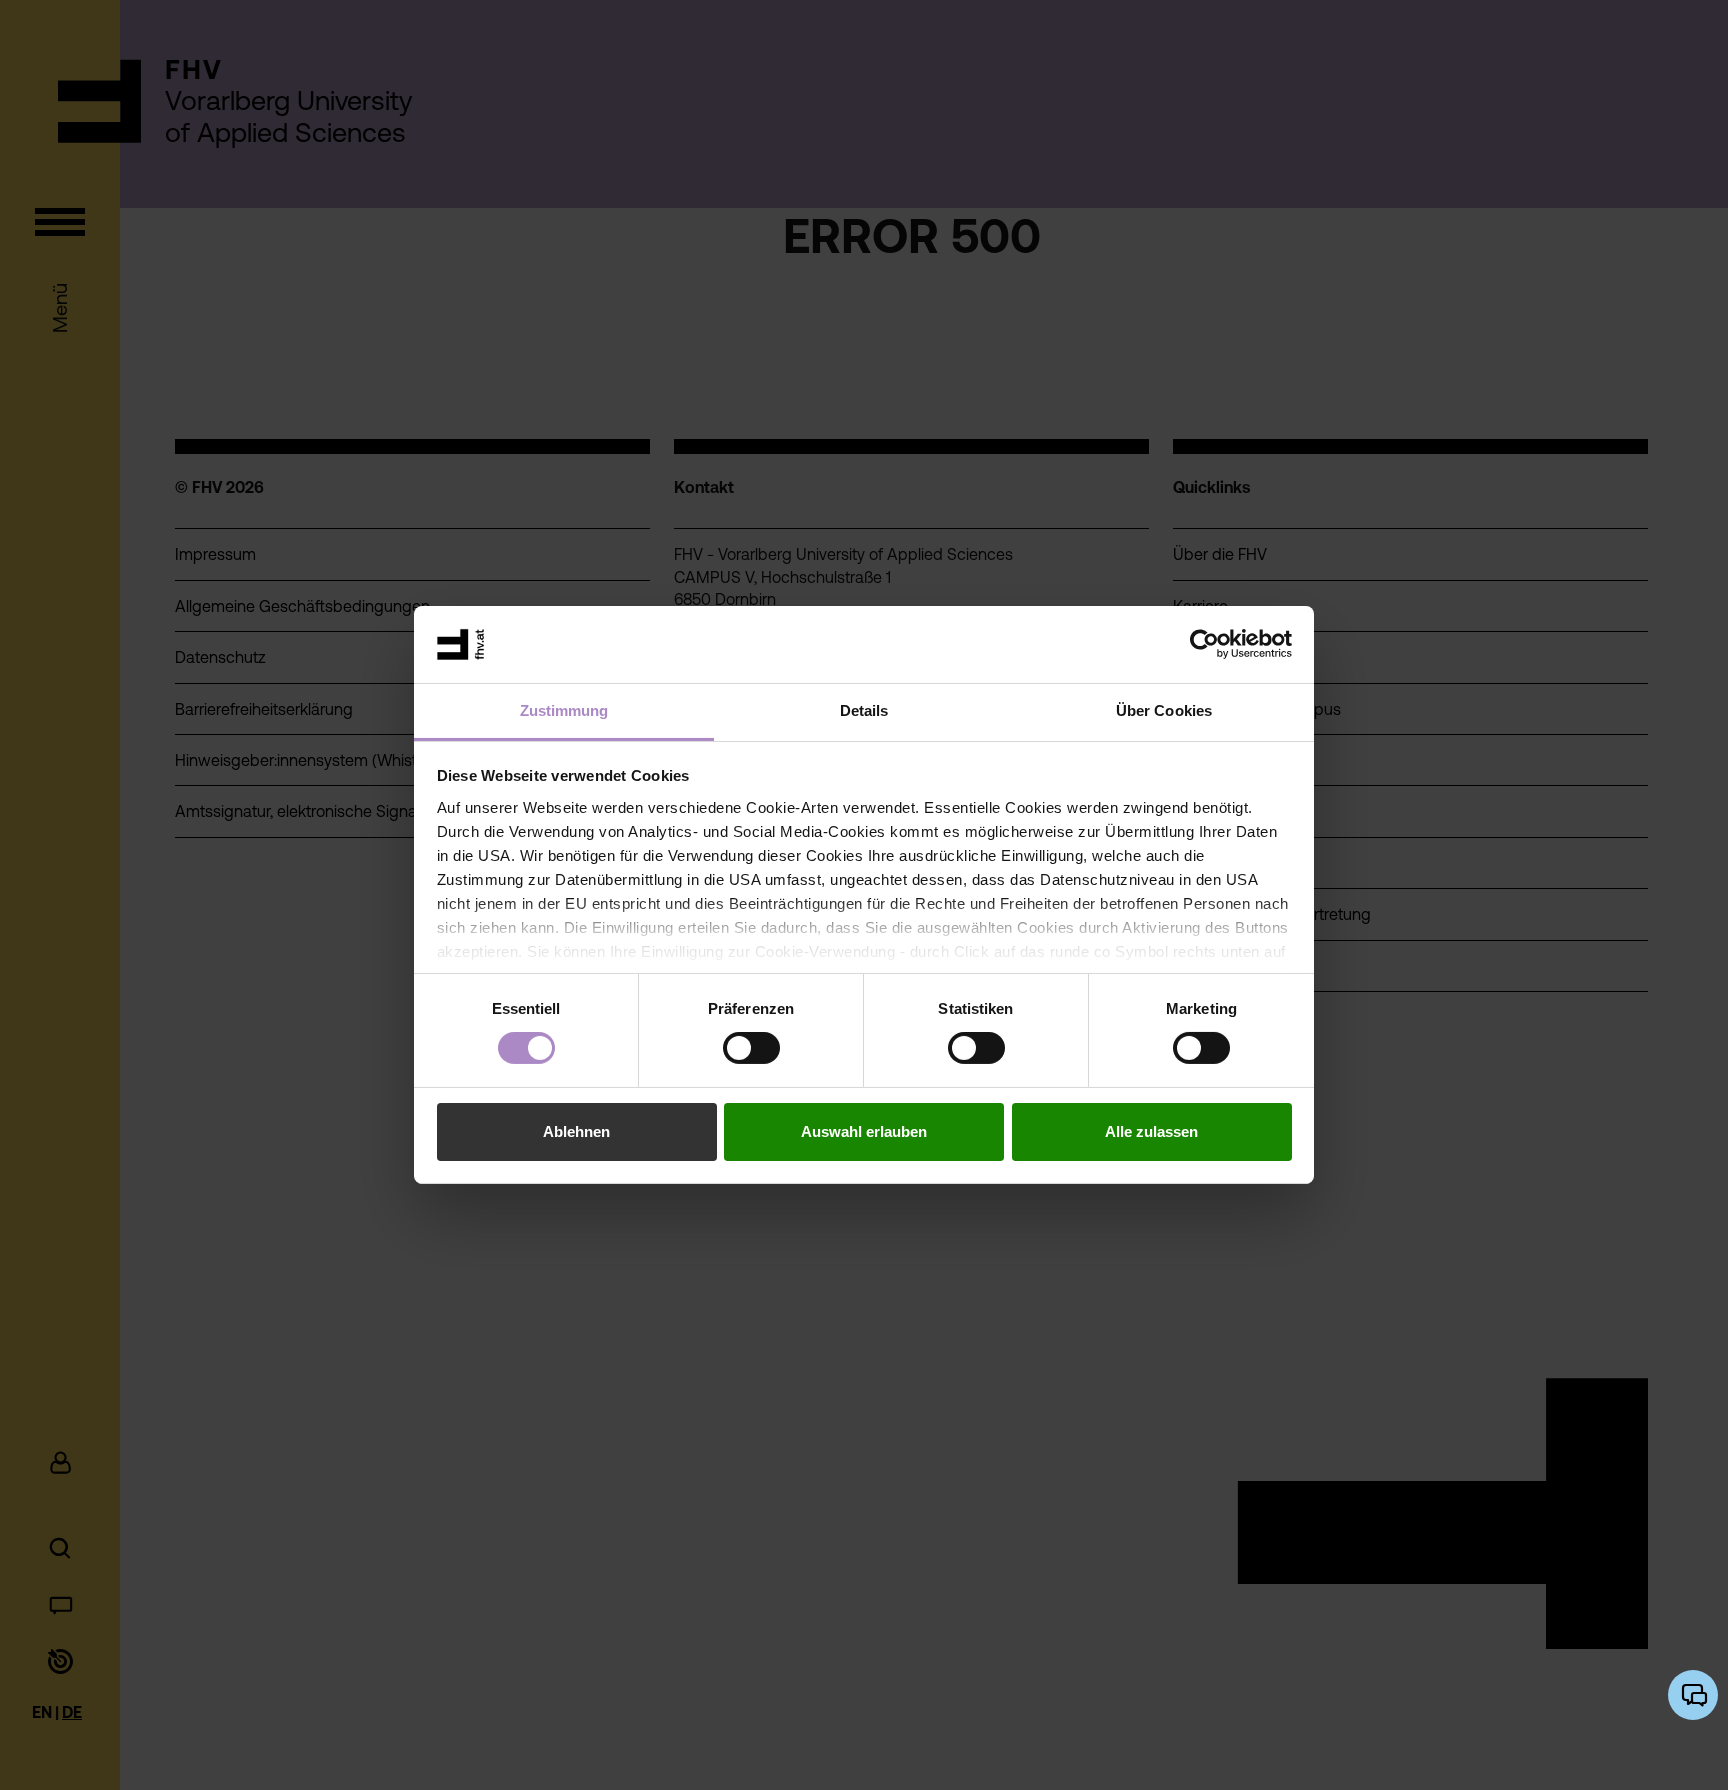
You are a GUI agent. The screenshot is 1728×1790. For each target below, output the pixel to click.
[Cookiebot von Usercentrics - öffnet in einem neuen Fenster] (1204, 644)
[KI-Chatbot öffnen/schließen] (1693, 1695)
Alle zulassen (1151, 1131)
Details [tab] (864, 710)
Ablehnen (576, 1131)
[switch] (751, 1048)
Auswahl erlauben (864, 1131)
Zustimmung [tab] (564, 710)
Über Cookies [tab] (1164, 710)
